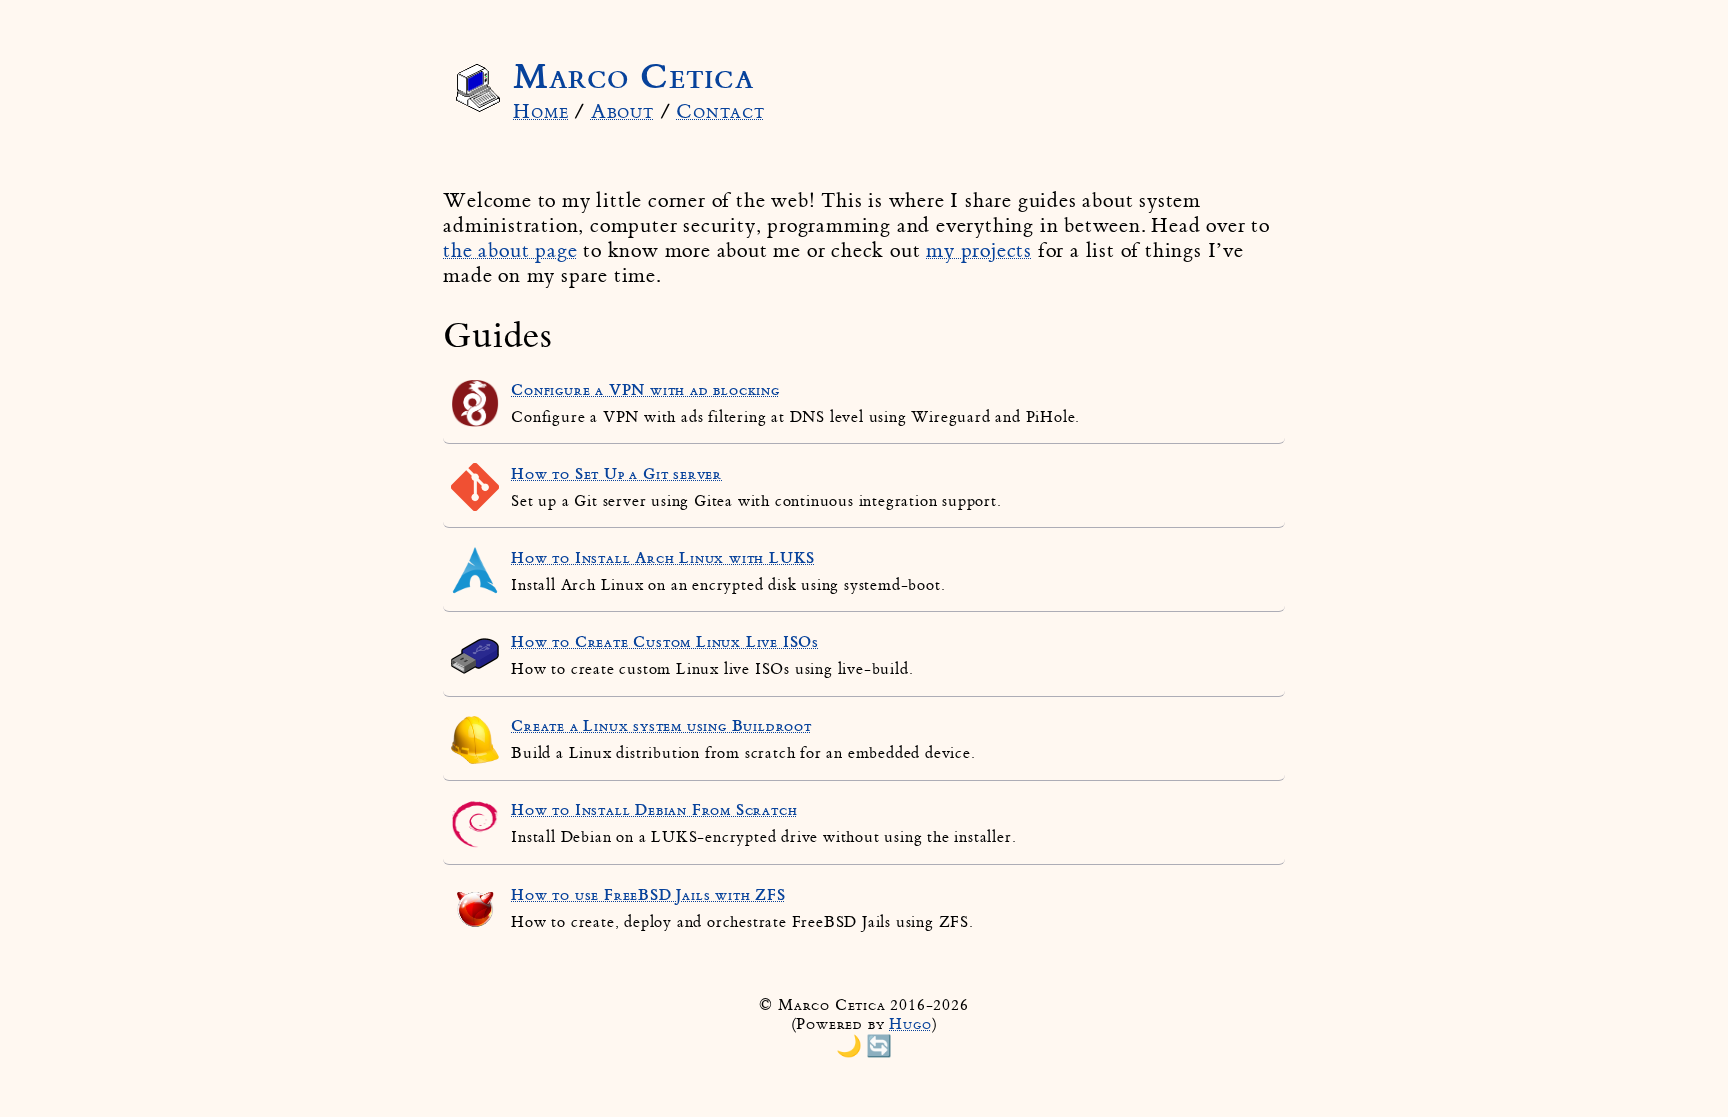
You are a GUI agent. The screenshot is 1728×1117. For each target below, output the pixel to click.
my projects (979, 250)
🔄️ (879, 1045)
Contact (720, 111)
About (622, 111)
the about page (510, 250)
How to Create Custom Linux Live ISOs (665, 642)
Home (540, 111)
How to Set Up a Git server (616, 474)
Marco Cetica (633, 76)
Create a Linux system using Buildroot (661, 726)
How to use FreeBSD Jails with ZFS (648, 895)
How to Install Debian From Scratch (654, 810)
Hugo (910, 1024)
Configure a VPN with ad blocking (645, 390)
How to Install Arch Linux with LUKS (663, 558)
